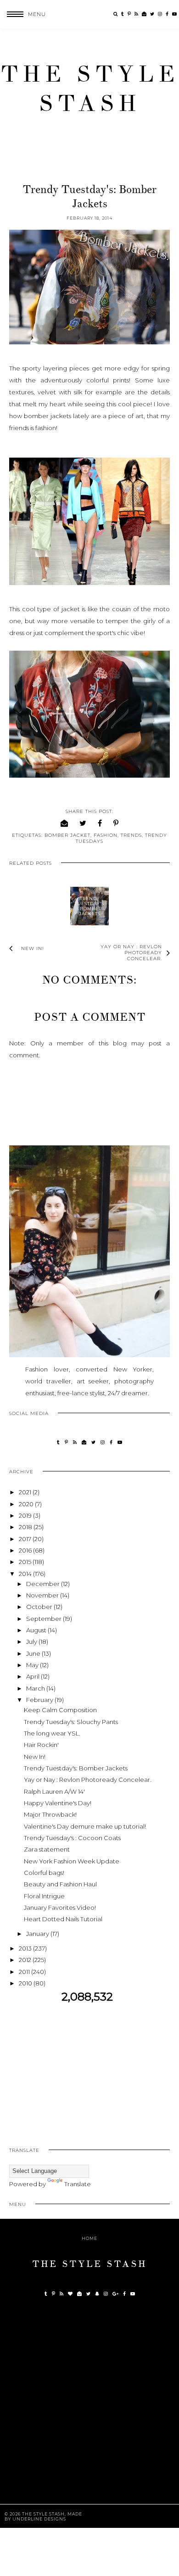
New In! (35, 1757)
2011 (25, 1972)
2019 (26, 1515)
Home (89, 2238)
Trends (131, 835)
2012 (26, 1960)
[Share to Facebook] (100, 823)
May (33, 1665)
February (40, 1700)
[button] (23, 14)
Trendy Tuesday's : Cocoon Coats (72, 1838)
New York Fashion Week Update (72, 1861)
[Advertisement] (89, 2068)
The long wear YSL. (52, 1733)
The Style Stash (90, 89)
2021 (26, 1492)
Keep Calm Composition (60, 1710)
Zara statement (47, 1849)
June (34, 1653)
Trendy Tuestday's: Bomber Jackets (89, 906)
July (32, 1642)
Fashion (106, 835)
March (36, 1688)
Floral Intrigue (44, 1896)
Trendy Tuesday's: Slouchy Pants (71, 1722)
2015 (26, 1562)
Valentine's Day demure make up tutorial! (85, 1826)
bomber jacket (67, 835)
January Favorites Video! (60, 1907)
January (38, 1934)
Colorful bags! (44, 1873)
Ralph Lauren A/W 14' (54, 1791)
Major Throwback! (50, 1814)
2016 (26, 1550)
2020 (27, 1504)
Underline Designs (39, 2519)
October (40, 1607)
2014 (26, 1574)
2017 (26, 1539)
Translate (78, 2184)
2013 (26, 1948)
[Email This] (64, 823)
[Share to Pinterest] (116, 823)
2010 (26, 1983)
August (37, 1630)
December (44, 1584)
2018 (26, 1527)
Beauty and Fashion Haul (60, 1884)
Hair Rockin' (41, 1745)
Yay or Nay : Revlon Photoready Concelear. (88, 1780)
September (45, 1619)
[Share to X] (83, 823)
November (43, 1595)
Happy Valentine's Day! (58, 1803)
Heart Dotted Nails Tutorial (63, 1919)
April (34, 1676)
